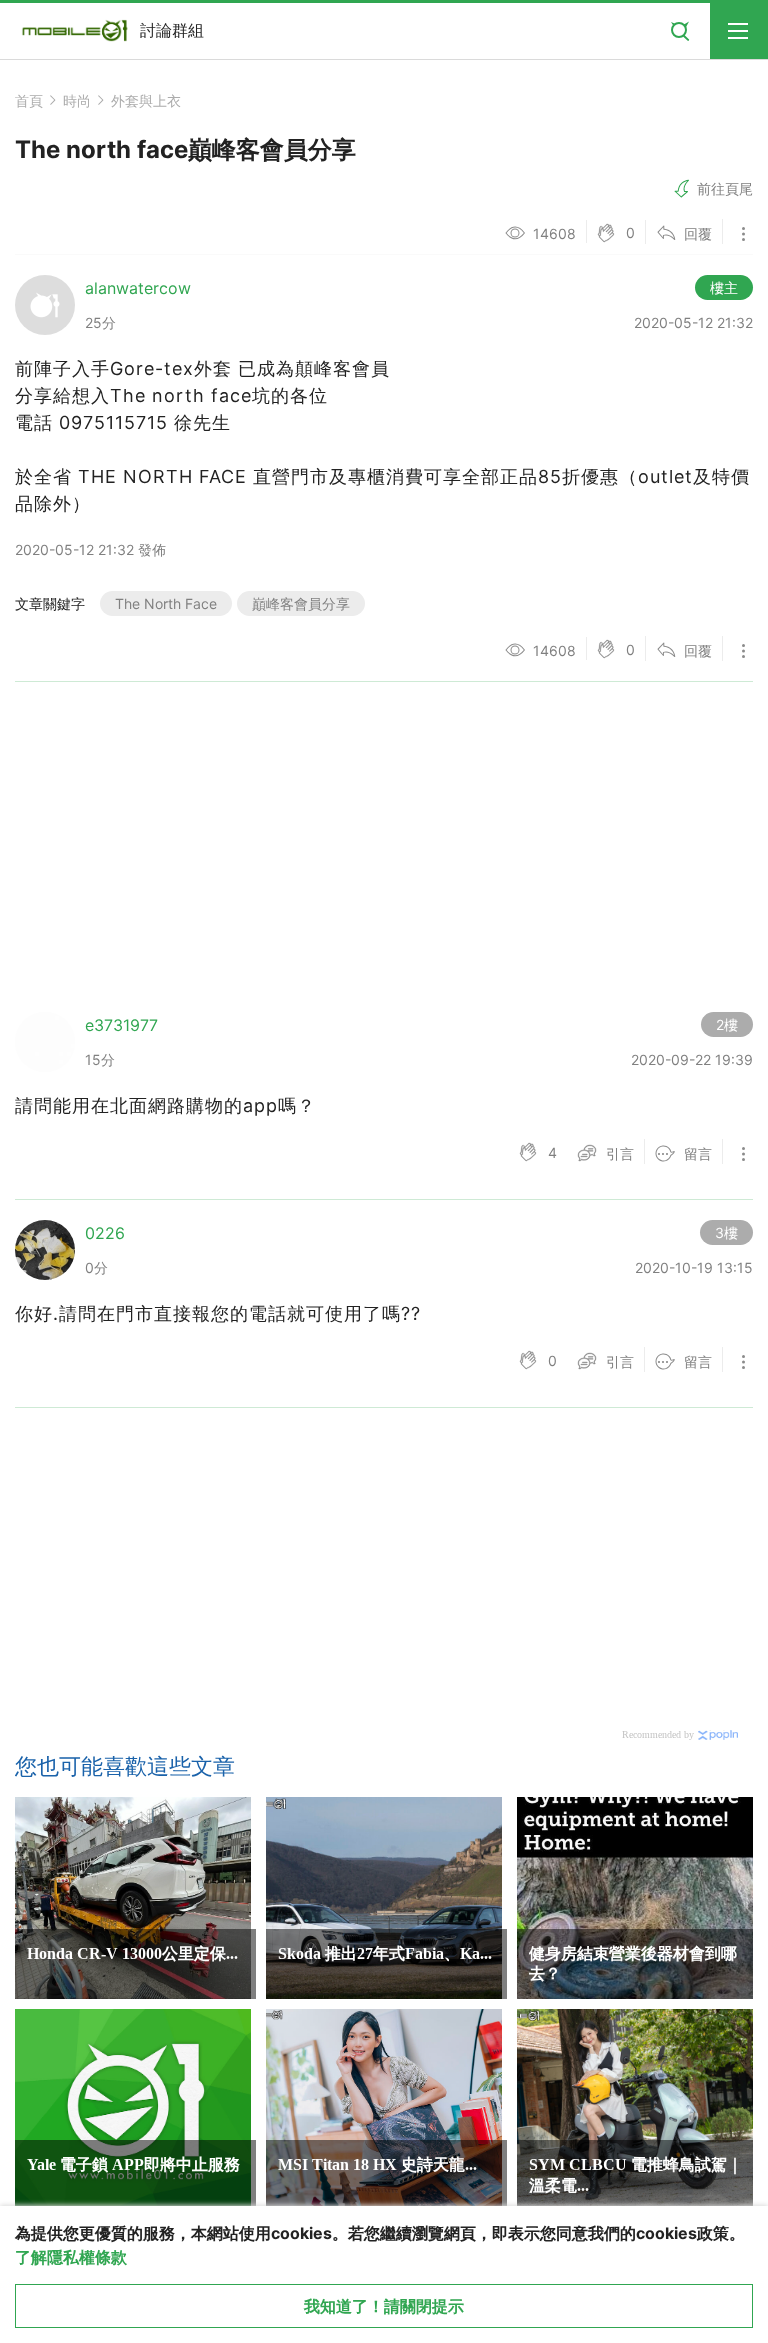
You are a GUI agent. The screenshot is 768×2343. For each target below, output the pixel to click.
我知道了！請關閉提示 (384, 2306)
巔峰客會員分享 (301, 603)
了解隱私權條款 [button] (71, 2257)
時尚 (77, 100)
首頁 (29, 100)
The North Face (166, 603)
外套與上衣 (146, 100)
